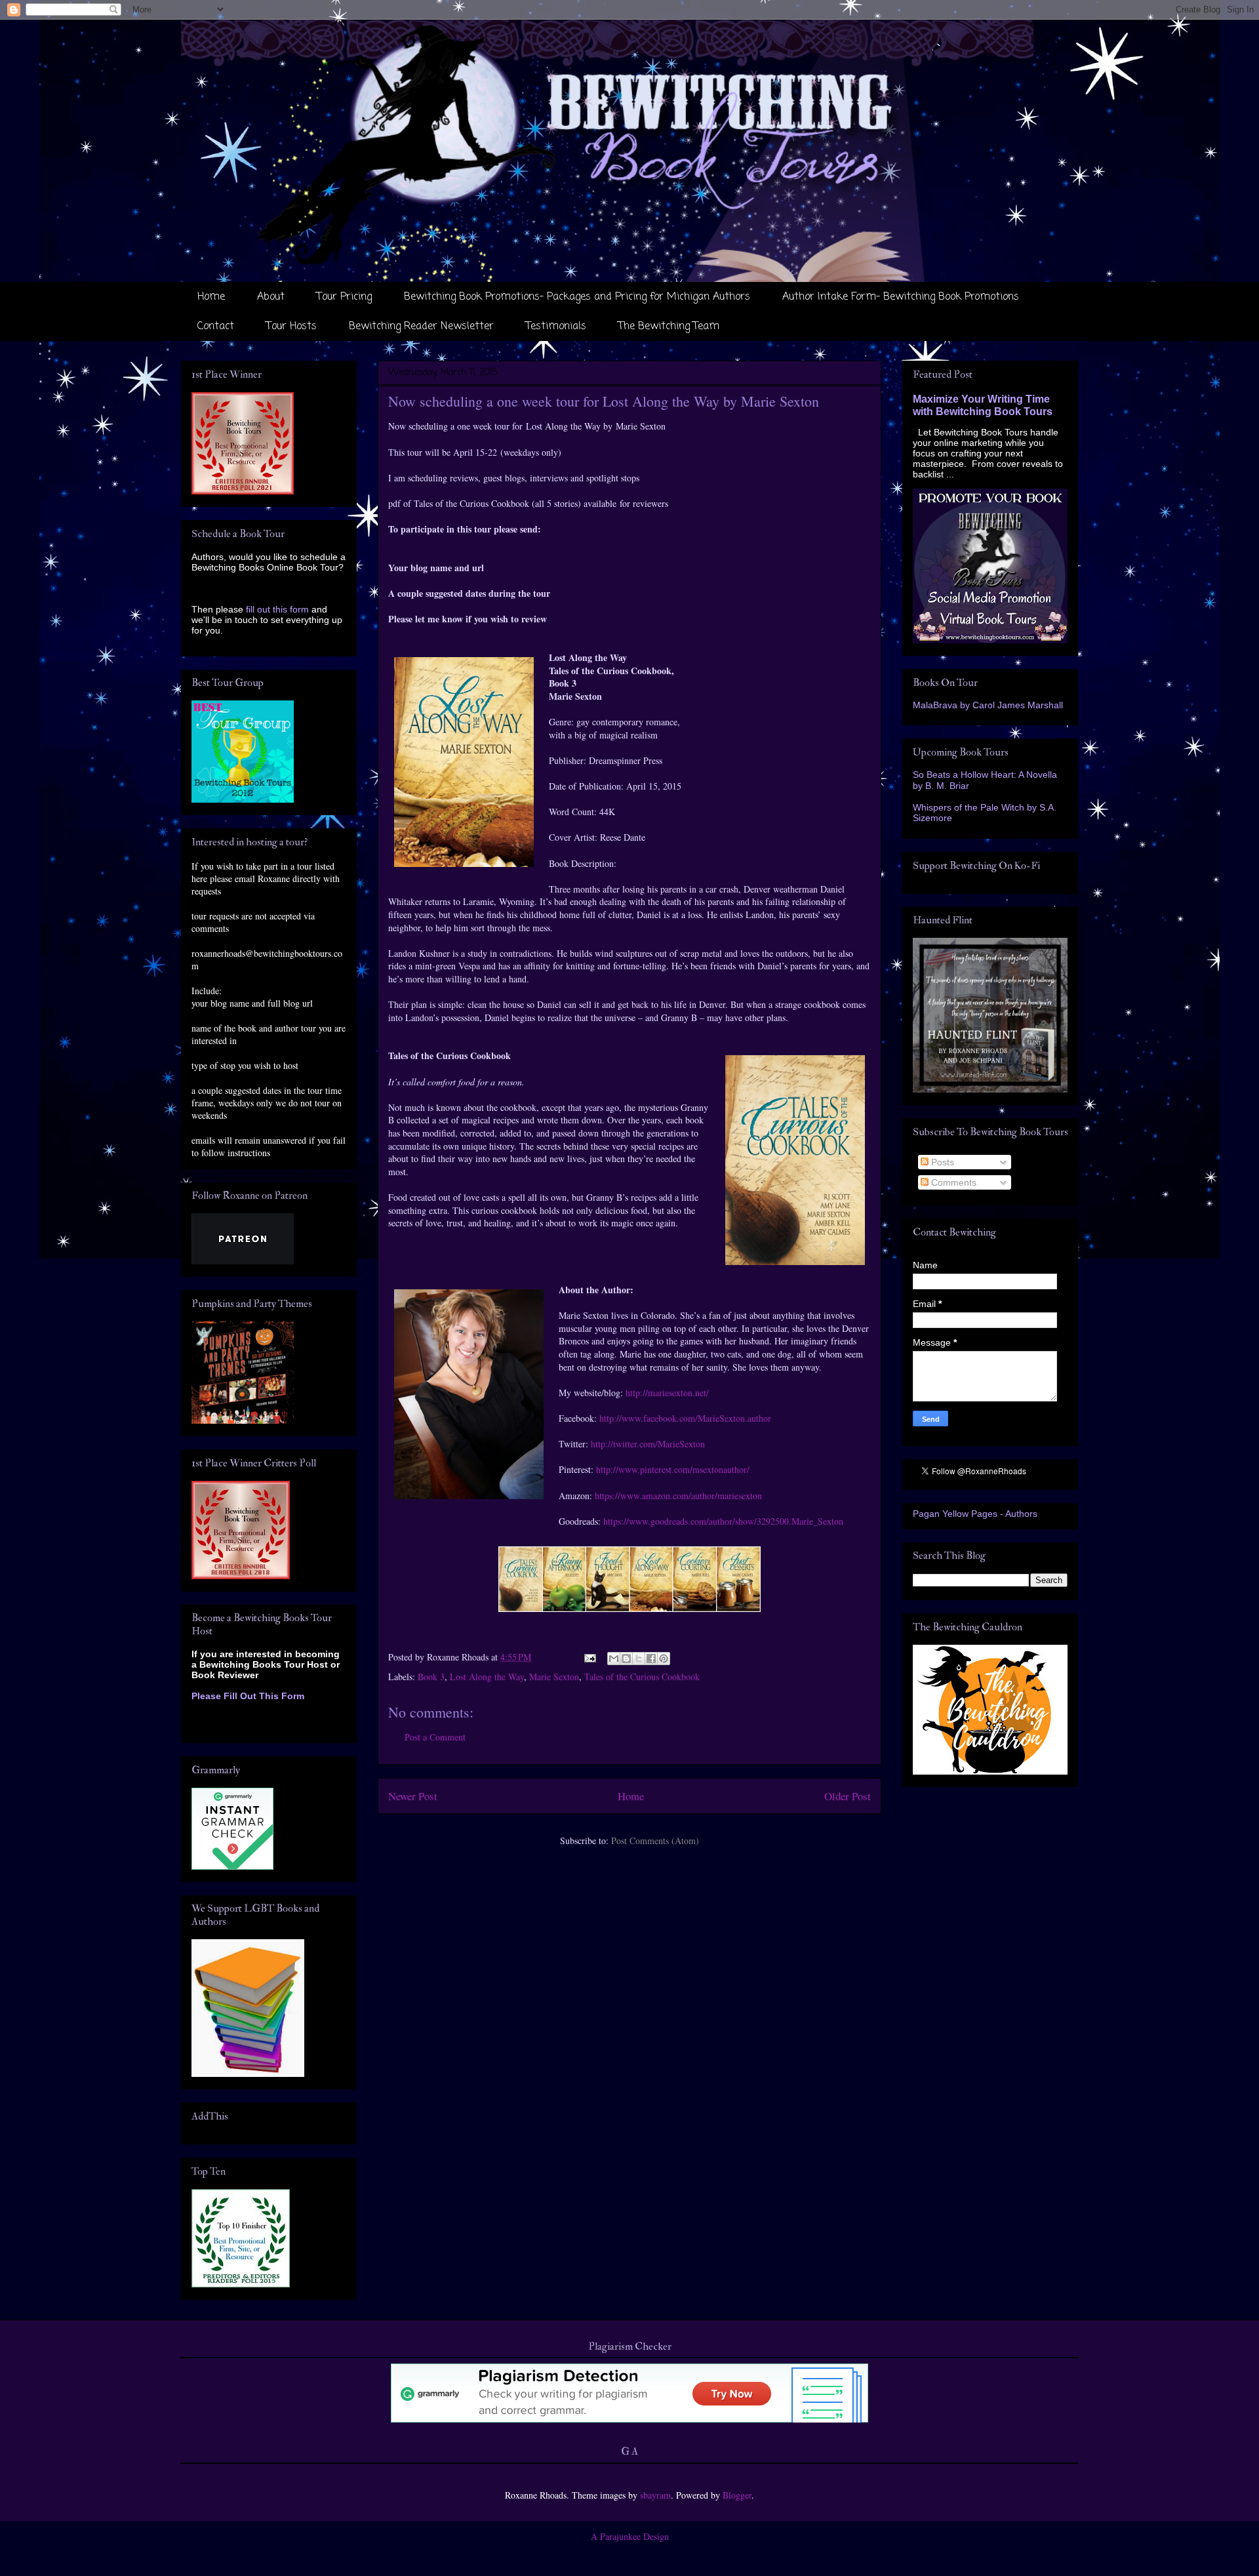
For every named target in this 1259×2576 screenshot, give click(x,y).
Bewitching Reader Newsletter (421, 327)
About (271, 297)
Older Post (848, 1796)
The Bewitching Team (669, 327)
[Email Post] (589, 1657)
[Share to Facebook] (651, 1659)
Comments (952, 1182)
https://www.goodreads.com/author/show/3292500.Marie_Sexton (723, 1521)
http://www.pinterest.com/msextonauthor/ (673, 1469)
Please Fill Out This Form (248, 1696)
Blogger (737, 2495)
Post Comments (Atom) (655, 1841)
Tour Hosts (291, 327)
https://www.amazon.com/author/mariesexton (678, 1496)
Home (211, 297)
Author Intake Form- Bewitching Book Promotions (901, 297)
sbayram (655, 2495)
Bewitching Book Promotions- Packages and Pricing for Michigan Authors (577, 297)
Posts (941, 1162)
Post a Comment (435, 1737)
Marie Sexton (554, 1677)
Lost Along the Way (487, 1677)
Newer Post (413, 1796)
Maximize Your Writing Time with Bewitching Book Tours (983, 405)
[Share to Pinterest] (664, 1659)
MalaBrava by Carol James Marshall (988, 705)
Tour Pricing (344, 297)
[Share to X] (639, 1659)
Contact (216, 327)
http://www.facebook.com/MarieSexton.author (685, 1418)
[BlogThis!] (626, 1659)
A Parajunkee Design (630, 2536)
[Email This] (614, 1659)
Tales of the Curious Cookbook (642, 1677)
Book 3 (431, 1677)
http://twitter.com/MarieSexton (648, 1444)
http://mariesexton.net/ (667, 1393)
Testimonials (556, 327)
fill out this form (277, 609)
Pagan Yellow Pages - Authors (975, 1514)
